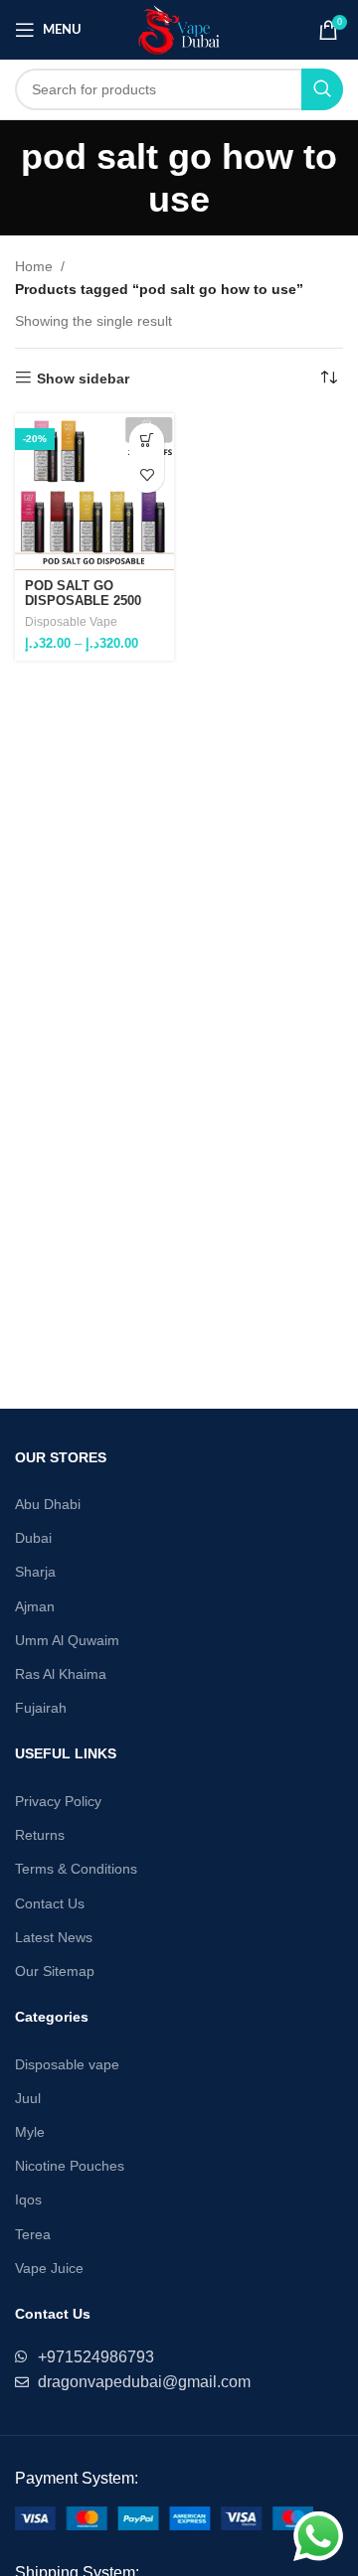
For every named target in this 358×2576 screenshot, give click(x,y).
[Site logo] (179, 29)
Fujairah (41, 1708)
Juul (28, 2098)
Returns (40, 1835)
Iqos (28, 2199)
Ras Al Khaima (61, 1674)
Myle (30, 2132)
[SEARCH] (322, 89)
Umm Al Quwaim (67, 1640)
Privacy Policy (58, 1801)
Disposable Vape (71, 622)
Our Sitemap (55, 1971)
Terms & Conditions (76, 1869)
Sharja (35, 1572)
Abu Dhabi (48, 1504)
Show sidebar (83, 379)
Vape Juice (49, 2268)
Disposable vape (67, 2064)
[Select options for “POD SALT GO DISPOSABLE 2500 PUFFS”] (147, 441)
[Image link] (164, 2516)
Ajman (35, 1606)
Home (34, 266)
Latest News (54, 1937)
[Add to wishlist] (147, 475)
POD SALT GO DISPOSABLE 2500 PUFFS (83, 601)
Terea (33, 2234)
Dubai (33, 1538)
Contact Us (50, 1903)
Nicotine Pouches (70, 2166)
